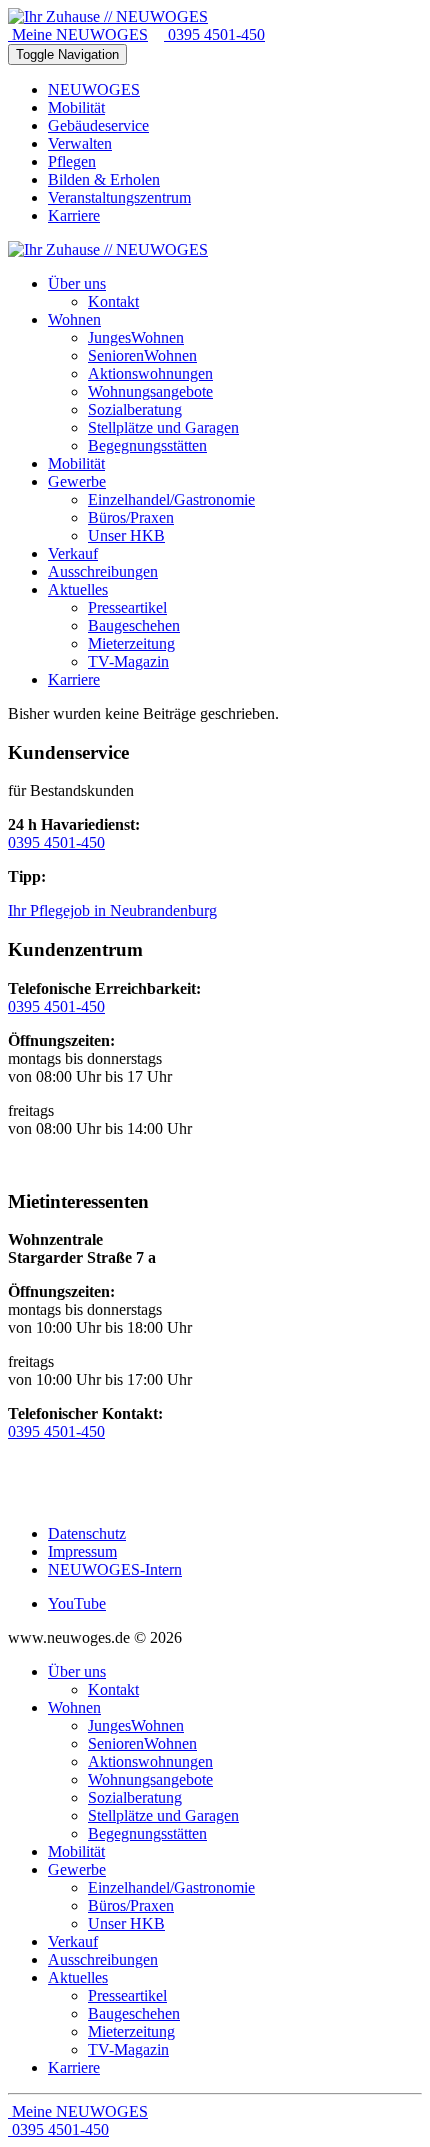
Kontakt (113, 1689)
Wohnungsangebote (150, 1779)
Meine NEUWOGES (78, 34)
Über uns (77, 1671)
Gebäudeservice (98, 125)
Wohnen (74, 1707)
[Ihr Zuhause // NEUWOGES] (108, 16)
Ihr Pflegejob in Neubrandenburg (112, 910)
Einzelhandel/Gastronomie (171, 1887)
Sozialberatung (135, 1797)
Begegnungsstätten (147, 1833)
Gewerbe (77, 1869)
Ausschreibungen (103, 1959)
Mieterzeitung (131, 2031)
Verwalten (80, 143)
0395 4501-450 (214, 34)
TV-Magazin (128, 2049)
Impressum (82, 1551)
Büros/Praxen (131, 1905)
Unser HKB (126, 1923)
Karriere (74, 215)
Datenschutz (87, 1533)
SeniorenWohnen (142, 1743)
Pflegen (72, 161)
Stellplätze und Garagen (163, 1815)
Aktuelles (78, 1977)
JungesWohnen (136, 1725)
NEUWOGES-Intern (115, 1569)
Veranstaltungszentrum (119, 197)
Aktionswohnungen (150, 1761)
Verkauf (73, 1941)
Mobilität (76, 107)
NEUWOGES (94, 89)
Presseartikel (127, 1995)
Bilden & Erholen (104, 179)
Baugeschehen (134, 2013)
